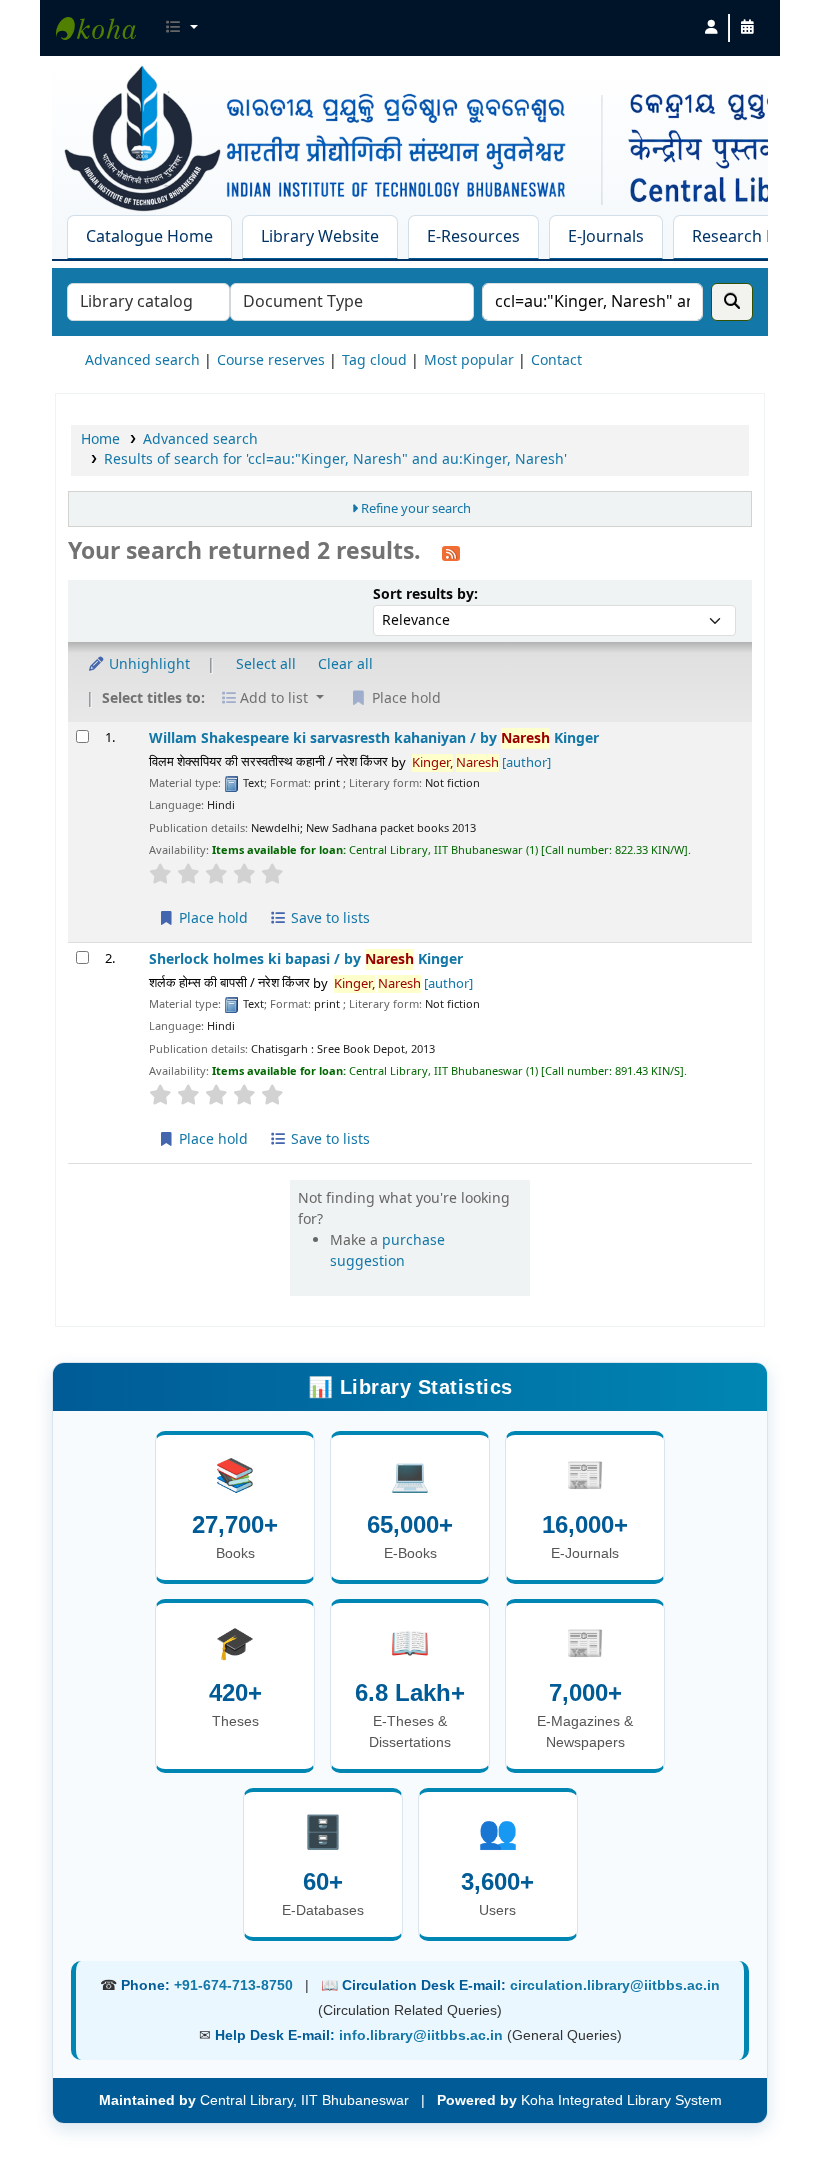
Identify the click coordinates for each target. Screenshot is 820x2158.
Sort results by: (425, 594)
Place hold (211, 918)
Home (100, 439)
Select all (266, 664)
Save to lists (328, 918)
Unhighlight (147, 664)
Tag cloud (374, 360)
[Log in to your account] (711, 28)
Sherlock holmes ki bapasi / (306, 959)
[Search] (732, 302)
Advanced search (142, 360)
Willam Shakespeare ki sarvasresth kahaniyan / (374, 738)
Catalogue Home (149, 237)
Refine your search (416, 509)
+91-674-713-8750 (233, 1985)
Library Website (320, 237)
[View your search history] (747, 28)
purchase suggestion (387, 1251)
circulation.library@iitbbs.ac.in (615, 1985)
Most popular (469, 360)
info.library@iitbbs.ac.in (423, 2035)
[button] (181, 28)
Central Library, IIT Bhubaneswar (106, 28)
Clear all (345, 664)
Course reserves (271, 360)
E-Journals (606, 237)
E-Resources (473, 237)
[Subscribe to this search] (451, 553)
